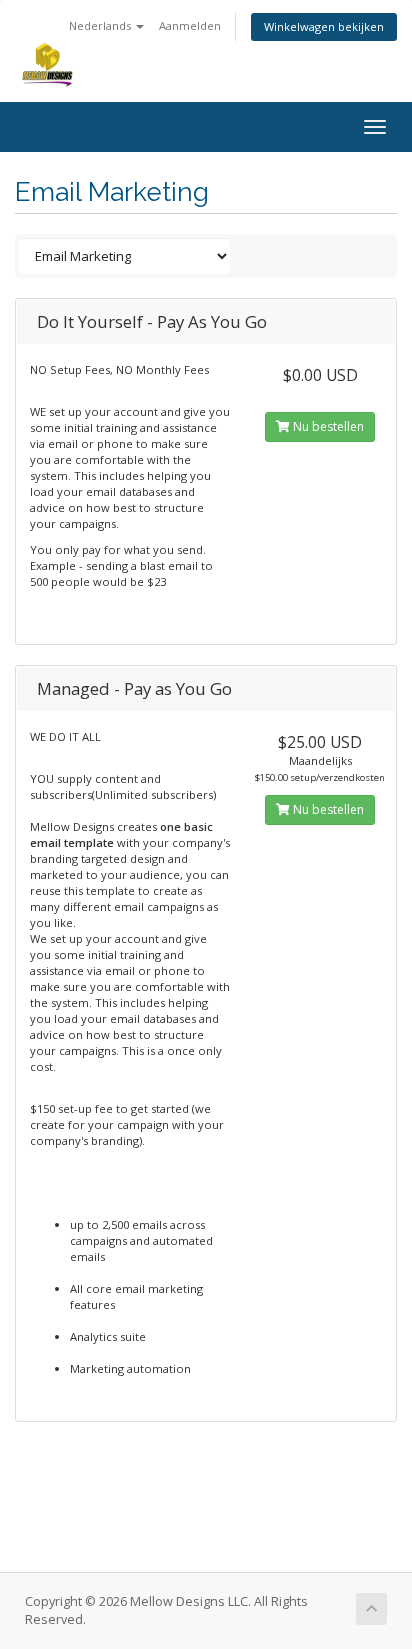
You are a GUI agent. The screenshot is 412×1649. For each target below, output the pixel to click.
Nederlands (101, 25)
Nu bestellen (327, 426)
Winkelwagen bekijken (324, 26)
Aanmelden (190, 25)
